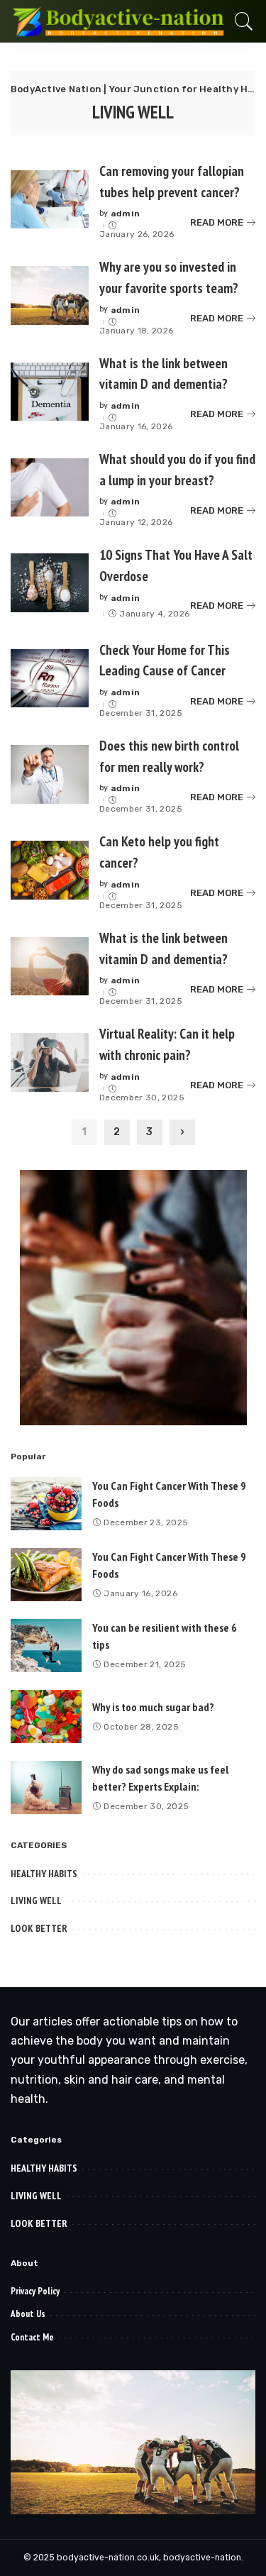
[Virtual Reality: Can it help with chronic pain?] (50, 1062)
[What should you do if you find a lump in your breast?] (50, 488)
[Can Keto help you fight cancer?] (50, 870)
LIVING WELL (36, 1901)
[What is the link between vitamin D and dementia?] (50, 392)
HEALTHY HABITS (44, 1874)
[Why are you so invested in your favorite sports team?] (50, 295)
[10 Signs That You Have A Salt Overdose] (50, 583)
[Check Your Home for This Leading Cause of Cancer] (50, 679)
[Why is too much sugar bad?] (46, 1717)
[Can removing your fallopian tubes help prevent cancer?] (50, 200)
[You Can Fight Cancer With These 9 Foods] (46, 1504)
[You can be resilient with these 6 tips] (46, 1646)
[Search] (240, 21)
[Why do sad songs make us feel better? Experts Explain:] (46, 1787)
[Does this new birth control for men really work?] (50, 774)
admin (126, 214)
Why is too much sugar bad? (153, 1707)
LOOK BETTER (39, 1928)
